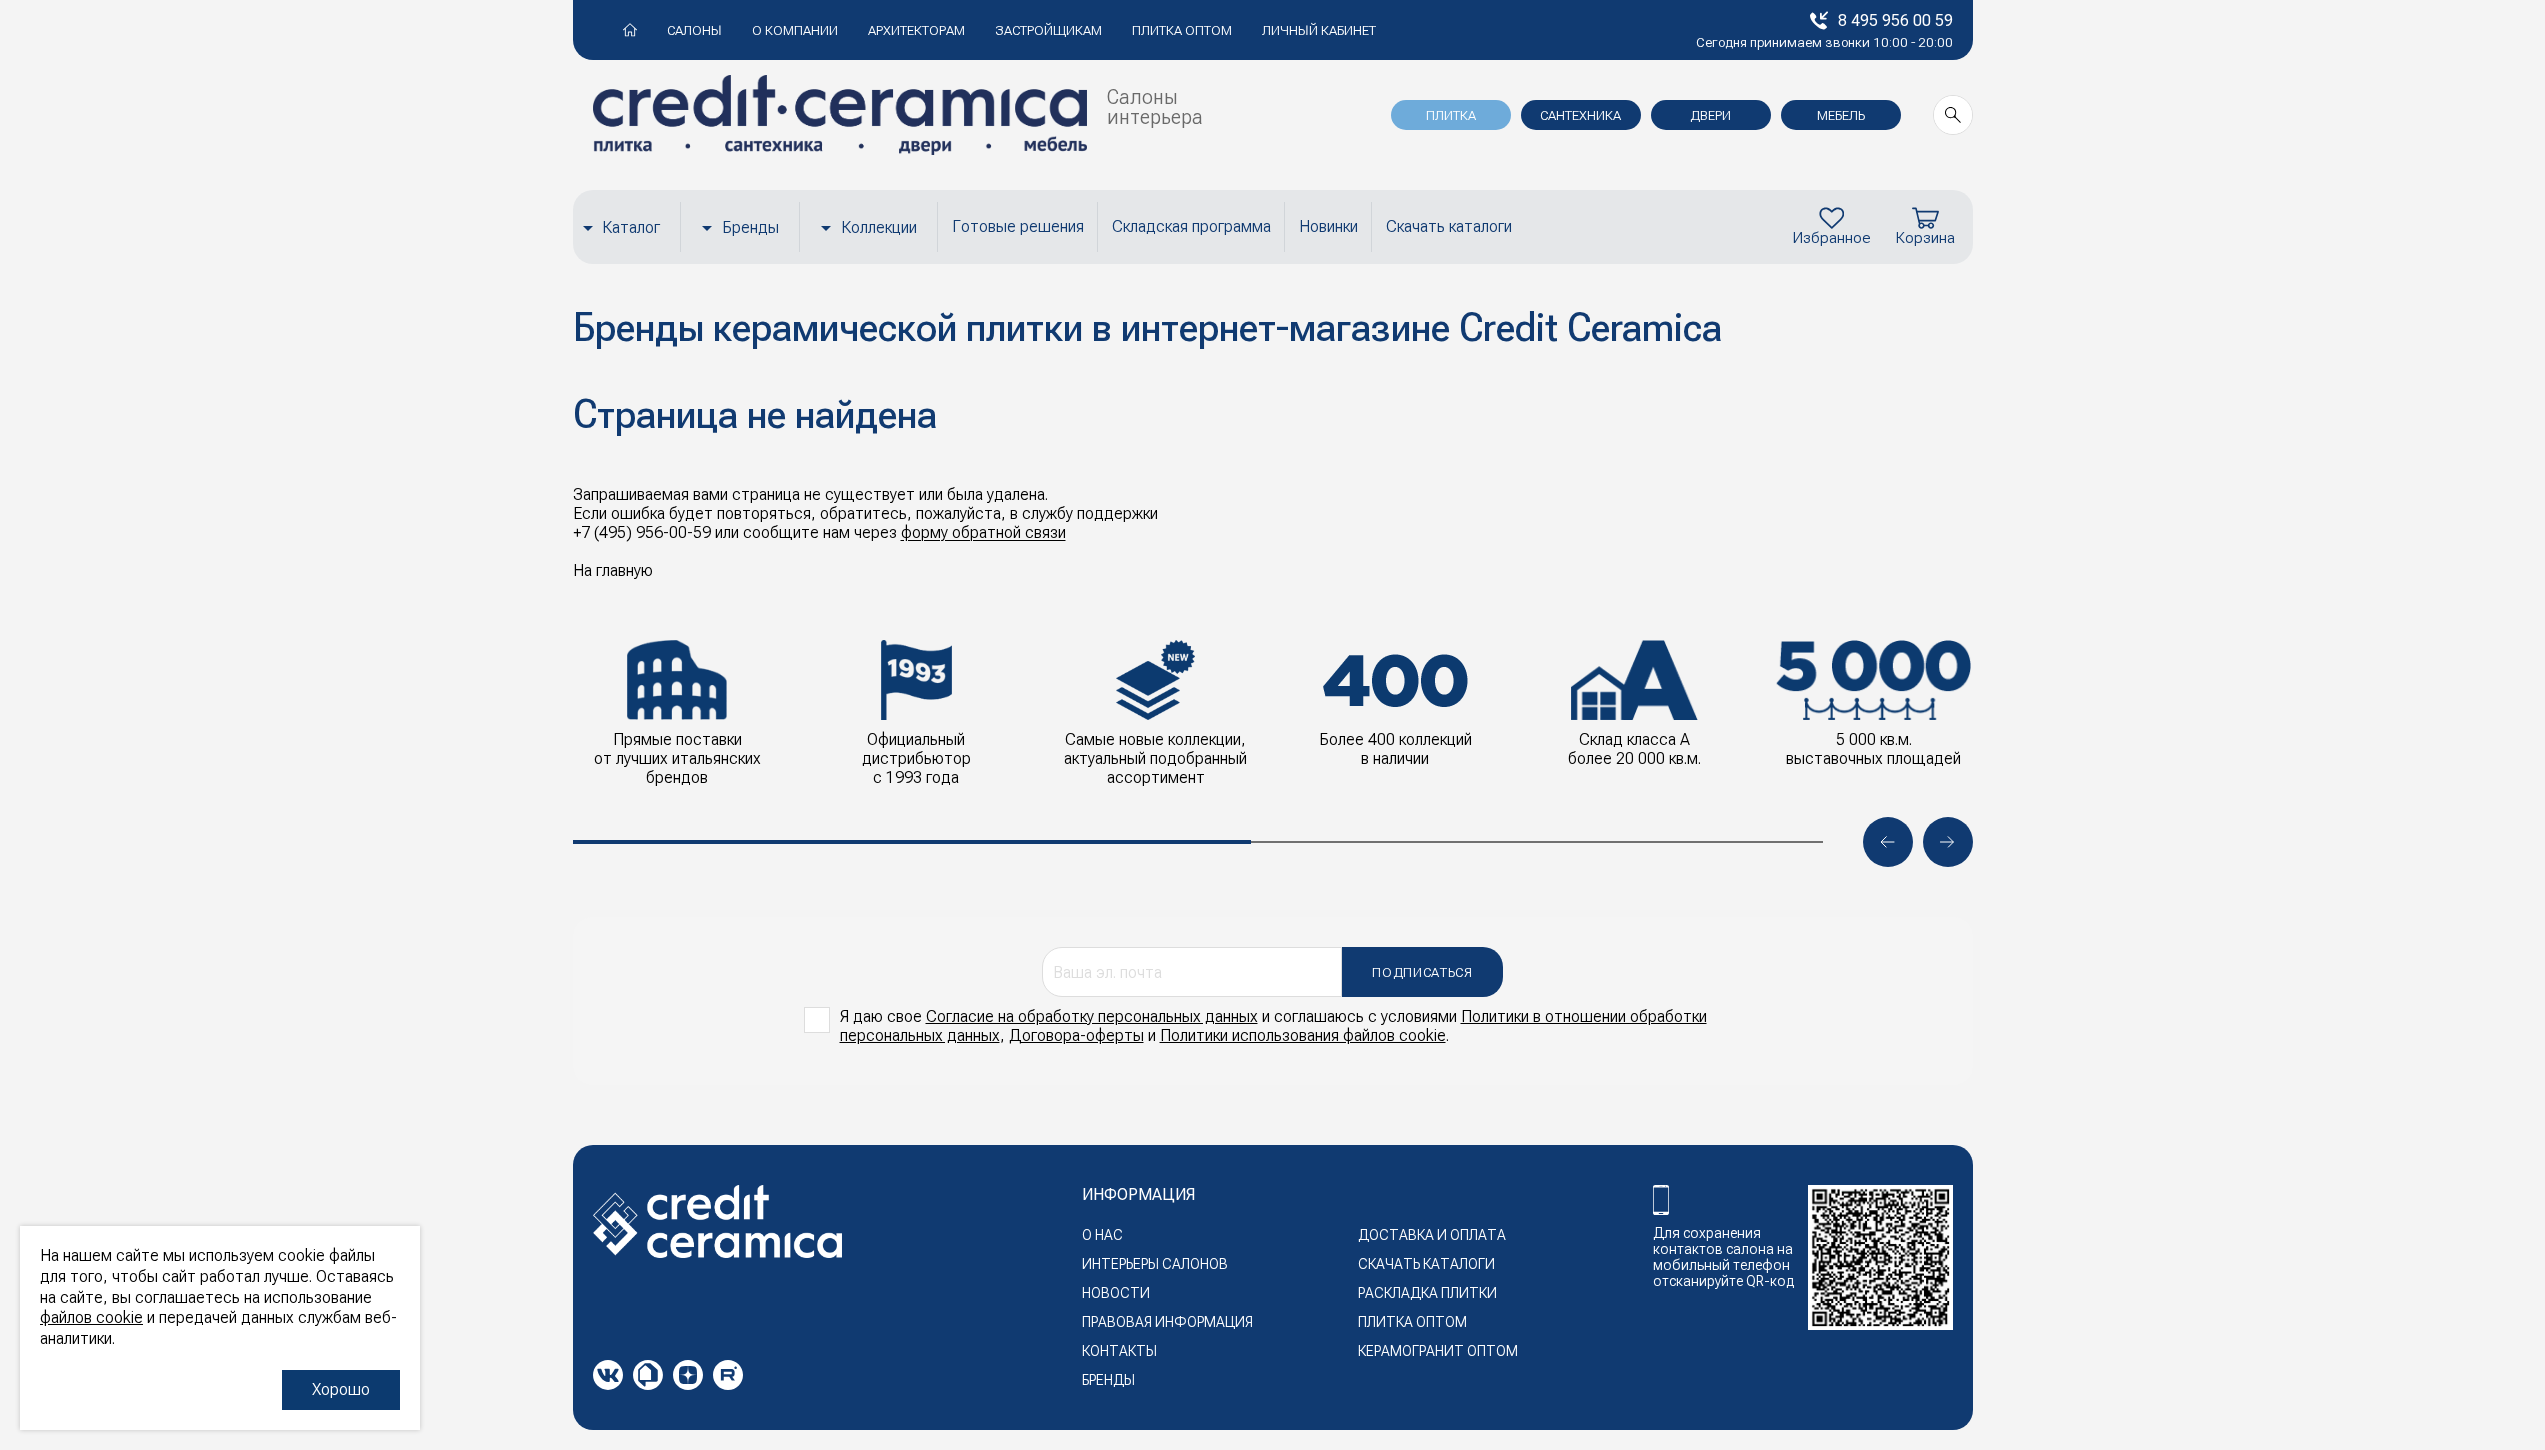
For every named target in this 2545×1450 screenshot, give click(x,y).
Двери (1710, 115)
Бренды (750, 227)
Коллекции (879, 227)
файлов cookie (91, 1317)
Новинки (1328, 226)
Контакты (1119, 1351)
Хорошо (341, 1389)
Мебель (1841, 115)
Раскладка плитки (1427, 1293)
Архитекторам (916, 30)
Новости (1116, 1293)
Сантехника (1580, 115)
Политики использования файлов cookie (1303, 1035)
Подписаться (1422, 972)
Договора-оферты (1076, 1035)
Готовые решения (1018, 226)
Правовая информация (1167, 1322)
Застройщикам (1048, 30)
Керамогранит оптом (1438, 1351)
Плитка (1451, 115)
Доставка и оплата (1432, 1235)
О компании (795, 30)
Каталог (631, 227)
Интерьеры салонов (1155, 1264)
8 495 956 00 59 (1895, 20)
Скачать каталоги (1449, 226)
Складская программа (1191, 226)
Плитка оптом (1182, 30)
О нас (1102, 1235)
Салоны (694, 30)
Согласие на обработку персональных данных (1092, 1016)
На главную (613, 570)
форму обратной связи (983, 532)
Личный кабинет (1319, 30)
